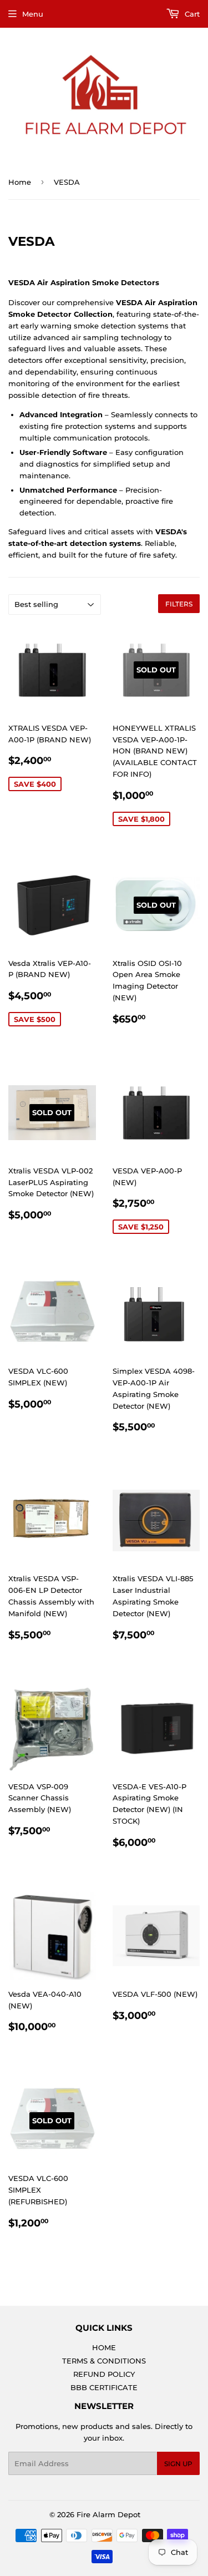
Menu (33, 14)
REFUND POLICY (104, 2374)
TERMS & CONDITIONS (104, 2361)
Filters (179, 604)
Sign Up (178, 2464)
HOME (104, 2347)
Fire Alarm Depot (108, 2514)
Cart (191, 14)
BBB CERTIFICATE (104, 2387)
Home (20, 182)
